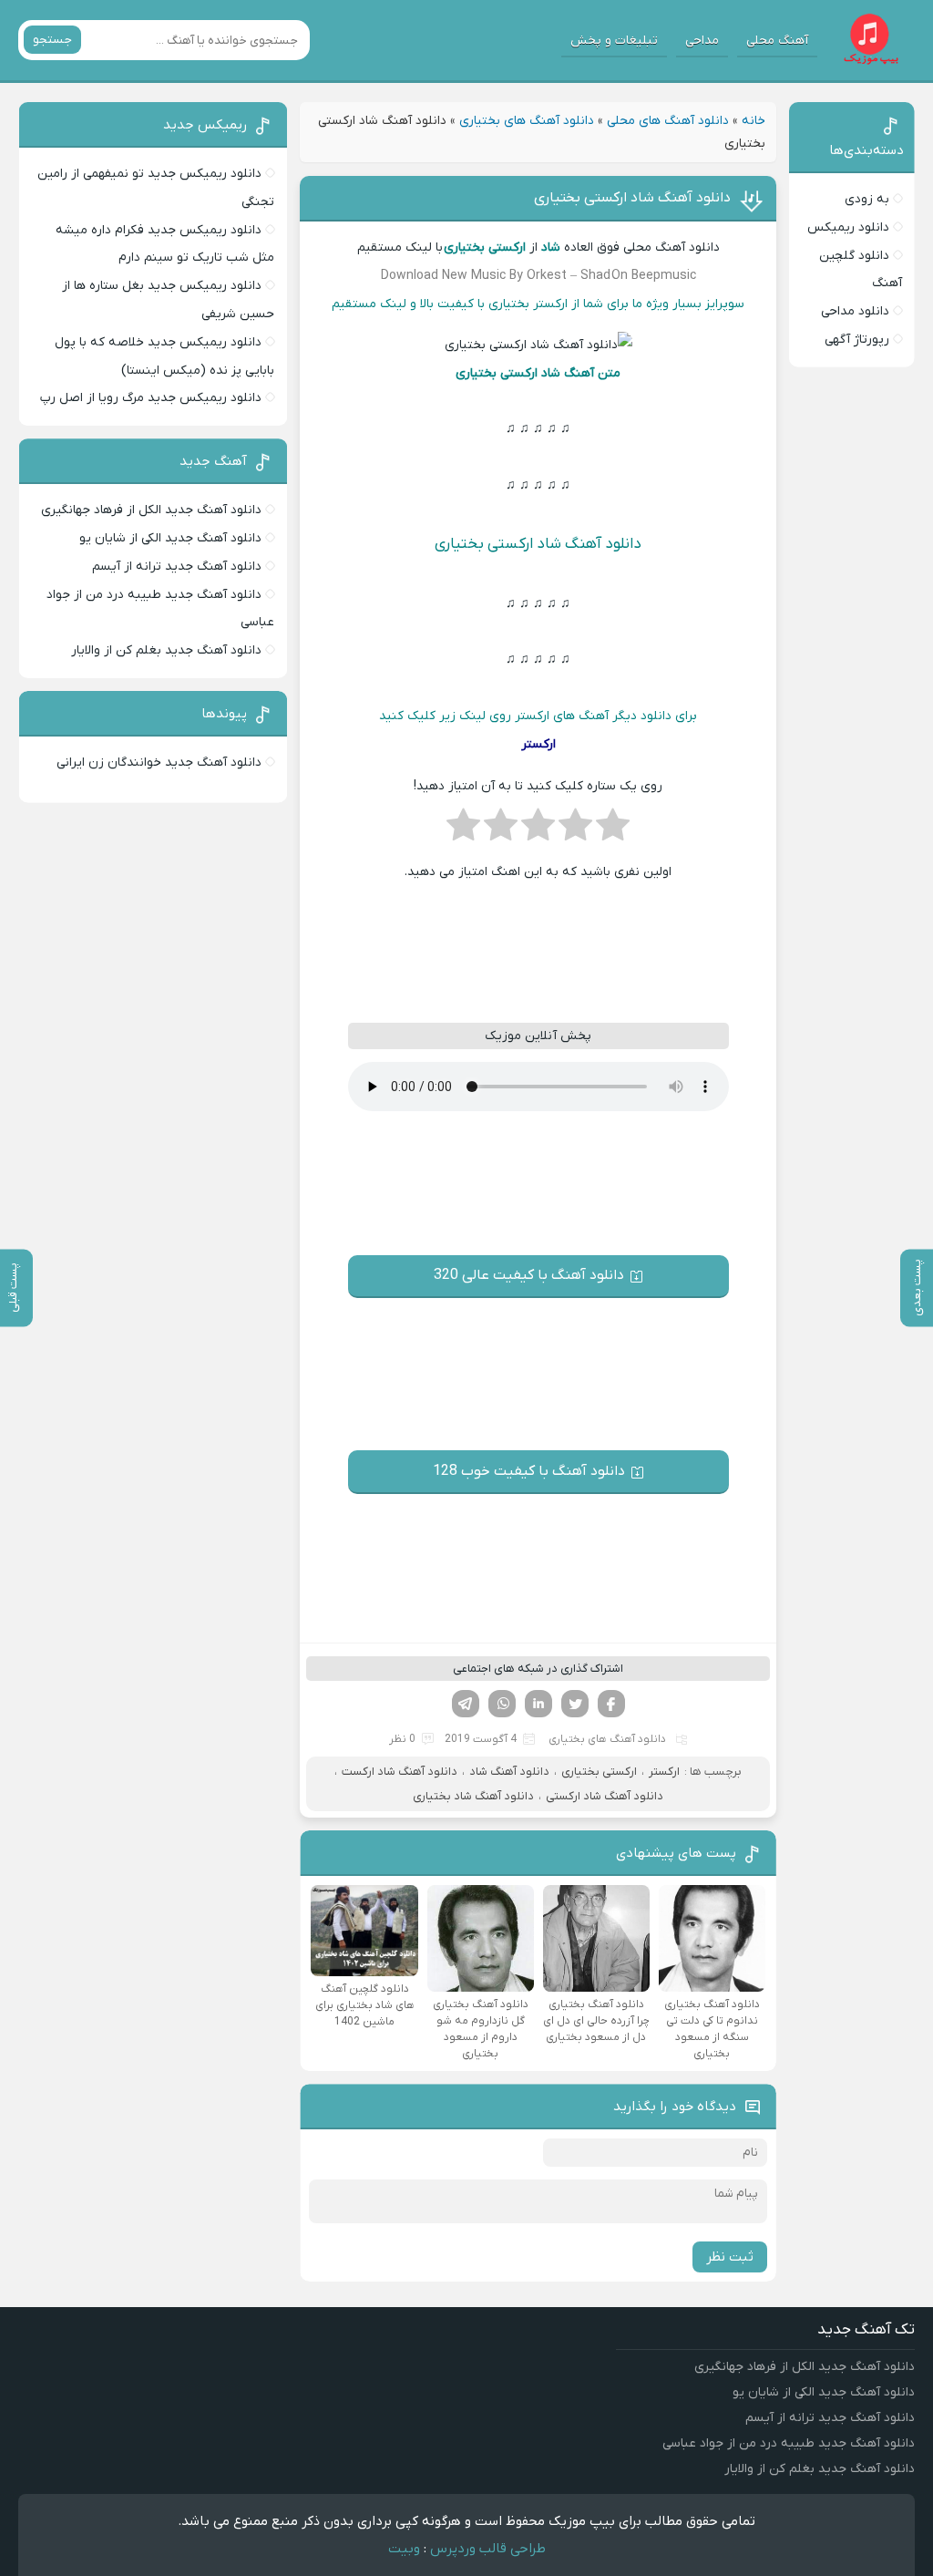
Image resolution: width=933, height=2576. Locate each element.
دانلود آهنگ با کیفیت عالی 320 (529, 1275)
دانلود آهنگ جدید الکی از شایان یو (170, 538)
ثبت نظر (730, 2257)
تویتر (575, 1704)
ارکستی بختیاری (599, 1772)
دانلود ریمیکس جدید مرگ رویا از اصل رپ (151, 398)
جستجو (52, 40)
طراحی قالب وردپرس (488, 2549)
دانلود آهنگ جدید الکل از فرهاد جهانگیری (151, 510)
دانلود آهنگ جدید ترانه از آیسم (177, 567)
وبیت (404, 2549)
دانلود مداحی (855, 311)
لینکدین (538, 1704)
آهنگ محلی (777, 41)
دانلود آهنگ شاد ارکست (400, 1772)
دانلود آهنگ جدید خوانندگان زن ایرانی (159, 762)
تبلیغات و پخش (614, 41)
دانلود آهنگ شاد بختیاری (473, 1796)
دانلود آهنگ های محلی (668, 121)
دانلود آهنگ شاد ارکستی (605, 1796)
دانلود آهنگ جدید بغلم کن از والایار (166, 650)
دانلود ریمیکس (848, 227)
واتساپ (502, 1704)
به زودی (867, 199)
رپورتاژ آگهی (857, 340)
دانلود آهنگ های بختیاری (527, 121)
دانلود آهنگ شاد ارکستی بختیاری (632, 198)
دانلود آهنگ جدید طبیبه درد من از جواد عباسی (789, 2443)
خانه (754, 121)
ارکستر (664, 1772)
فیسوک (611, 1704)
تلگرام (466, 1704)
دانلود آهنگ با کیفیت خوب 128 (529, 1471)
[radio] (613, 830)
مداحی (702, 41)
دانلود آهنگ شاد (509, 1772)
